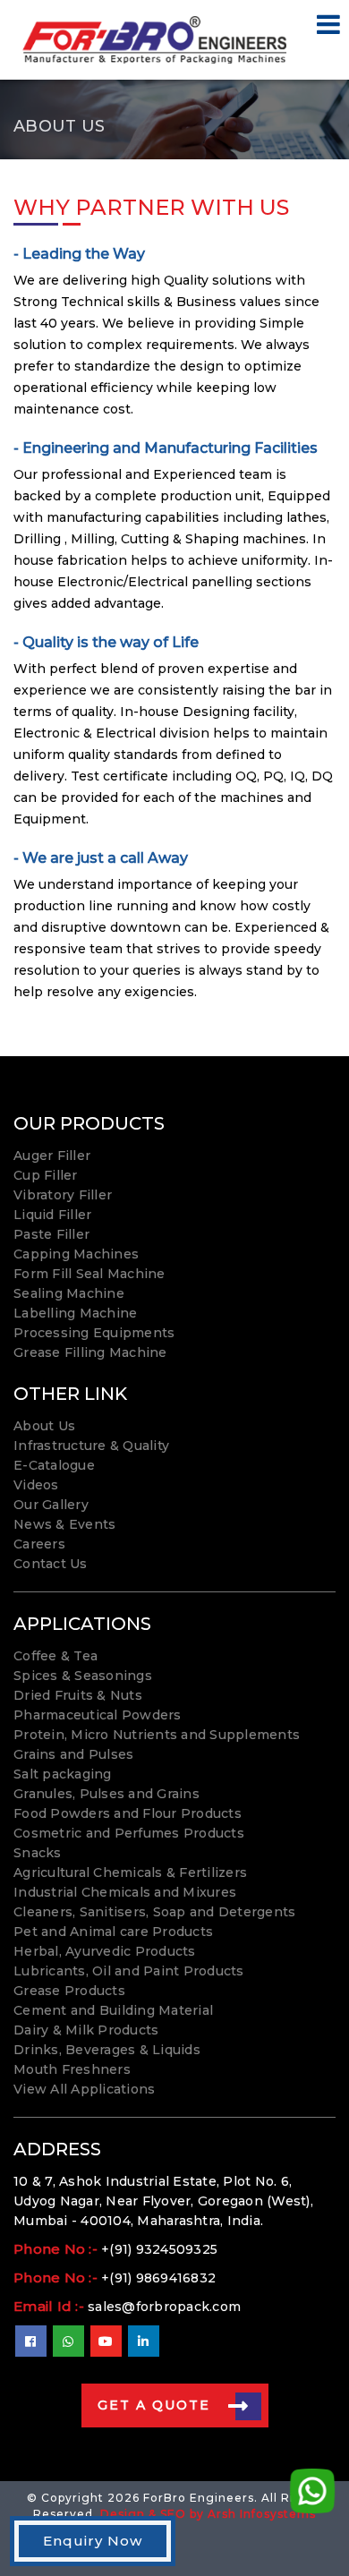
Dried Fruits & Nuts (78, 1695)
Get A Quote (154, 2405)
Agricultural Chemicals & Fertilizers (130, 1872)
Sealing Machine (69, 1293)
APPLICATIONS (82, 1624)
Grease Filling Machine (90, 1352)
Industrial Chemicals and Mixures (125, 1892)
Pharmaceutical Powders (98, 1715)
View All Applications (84, 2089)
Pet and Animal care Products (113, 1932)
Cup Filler (46, 1175)
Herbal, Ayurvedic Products (105, 1951)
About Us (44, 1426)
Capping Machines (76, 1254)
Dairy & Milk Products (86, 2030)
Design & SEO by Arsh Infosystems (208, 2514)
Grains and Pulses (73, 1754)
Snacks (38, 1853)
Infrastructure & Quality (91, 1446)
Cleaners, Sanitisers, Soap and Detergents (154, 1912)
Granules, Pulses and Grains (106, 1794)
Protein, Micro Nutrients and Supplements (157, 1735)
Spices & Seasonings (83, 1676)
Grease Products (69, 1991)
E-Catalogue (54, 1465)
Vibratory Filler (63, 1195)
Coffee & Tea (55, 1656)
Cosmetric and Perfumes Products (129, 1833)
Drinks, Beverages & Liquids (107, 2050)
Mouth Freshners (72, 2069)
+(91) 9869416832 (158, 2278)
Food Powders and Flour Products (128, 1813)
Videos (36, 1485)
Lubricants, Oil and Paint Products (129, 1971)
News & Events (64, 1524)
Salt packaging (63, 1774)
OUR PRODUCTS (89, 1123)
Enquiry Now (93, 2541)
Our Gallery (51, 1505)
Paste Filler (51, 1234)
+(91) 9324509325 (159, 2249)
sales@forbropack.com (164, 2307)
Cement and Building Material (113, 2010)
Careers (39, 1544)
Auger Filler (52, 1156)
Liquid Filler (52, 1215)
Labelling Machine (75, 1313)
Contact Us (51, 1564)
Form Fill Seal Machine (89, 1274)
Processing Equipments (94, 1333)
